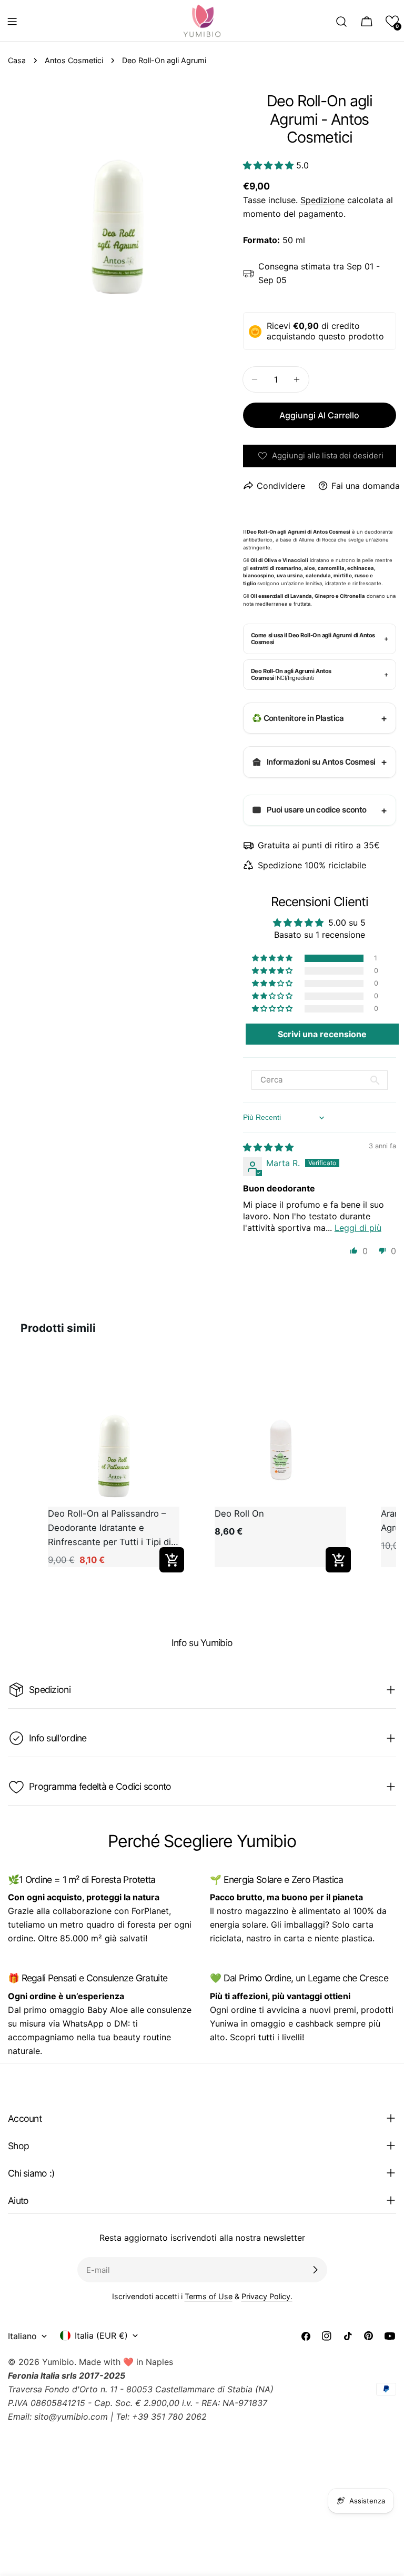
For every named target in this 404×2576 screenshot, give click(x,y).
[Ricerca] (341, 22)
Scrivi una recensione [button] (322, 1034)
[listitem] (113, 1467)
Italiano (22, 2336)
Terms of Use (209, 2296)
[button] (392, 21)
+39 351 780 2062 (169, 2417)
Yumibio (58, 2362)
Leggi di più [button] (358, 1228)
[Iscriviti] (315, 2270)
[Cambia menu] (12, 22)
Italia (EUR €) (101, 2336)
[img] (268, 1147)
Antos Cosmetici (74, 60)
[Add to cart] (172, 1560)
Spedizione (322, 200)
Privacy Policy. (267, 2296)
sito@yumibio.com (71, 2417)
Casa (17, 60)
